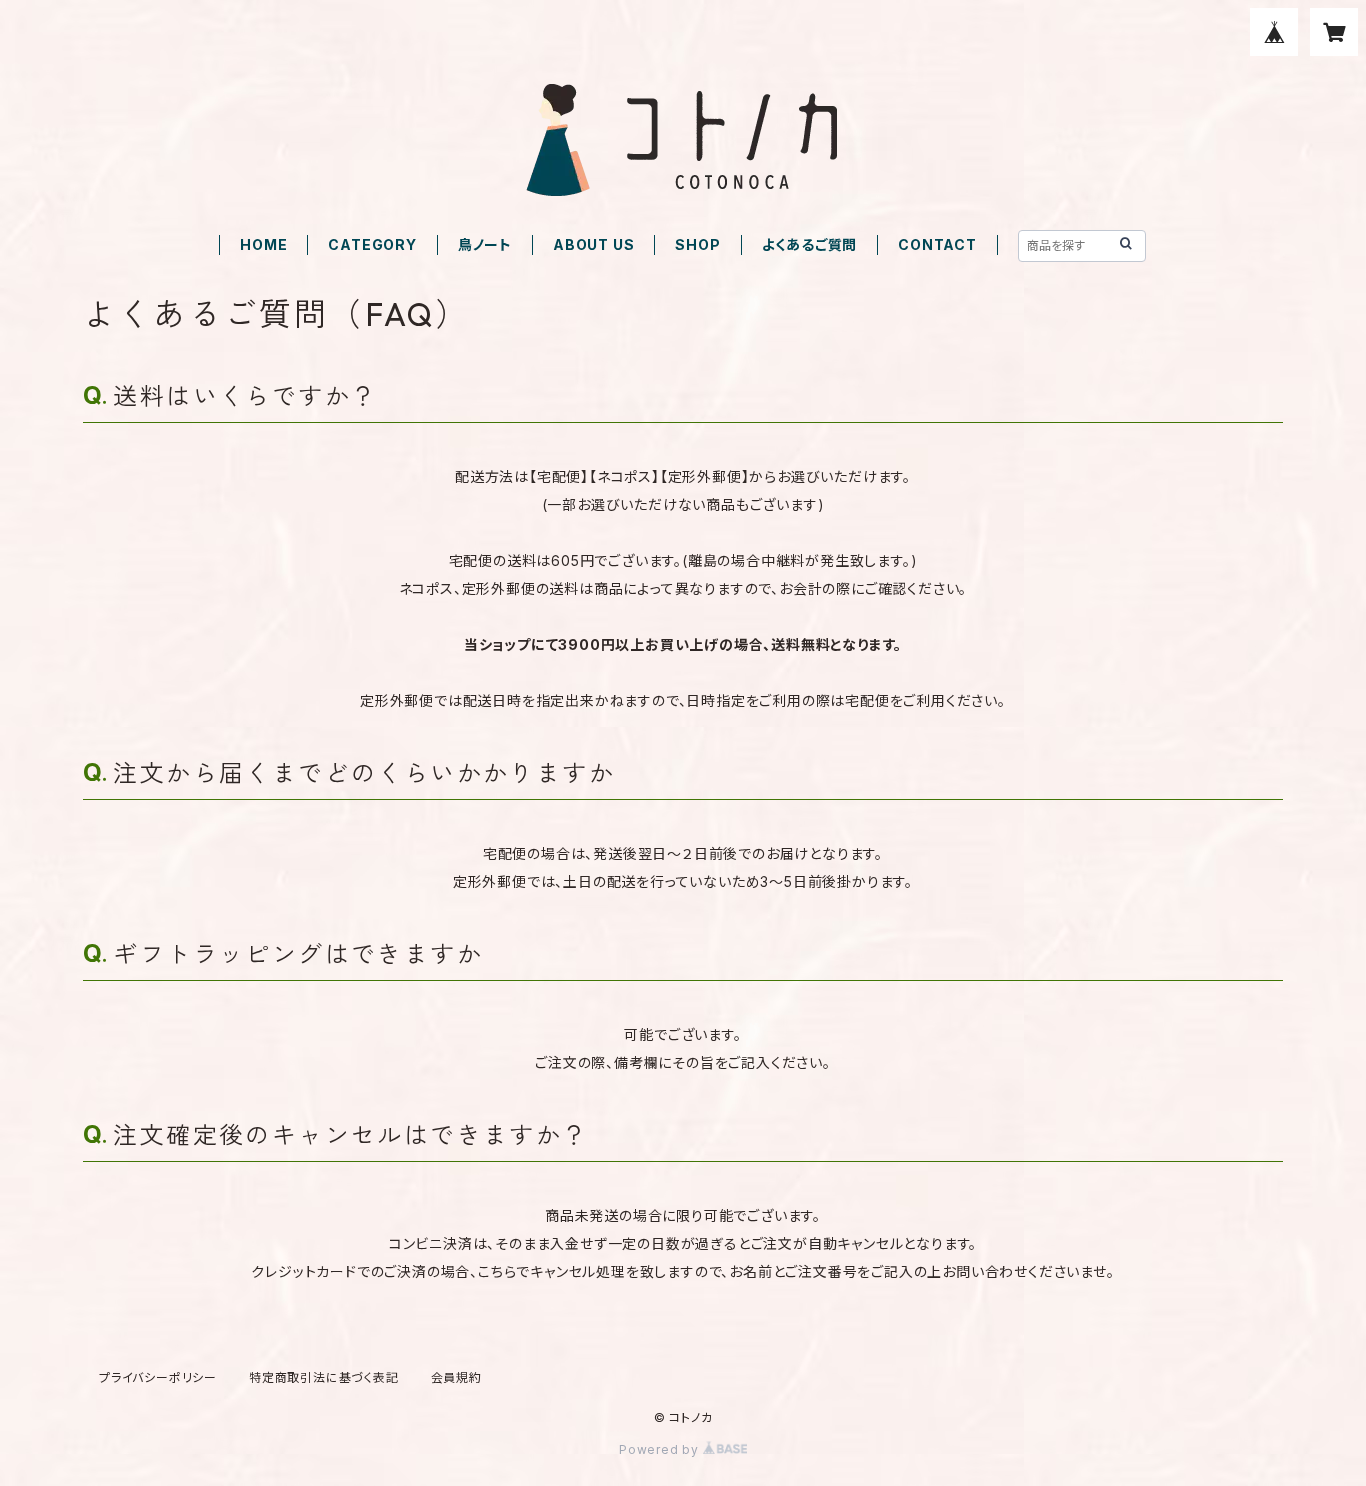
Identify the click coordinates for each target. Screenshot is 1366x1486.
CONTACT (937, 244)
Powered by (661, 1449)
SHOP (697, 244)
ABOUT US (593, 244)
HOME (263, 244)
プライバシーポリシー (158, 1377)
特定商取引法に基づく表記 (324, 1377)
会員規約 (456, 1377)
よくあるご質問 (810, 244)
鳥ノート (485, 244)
